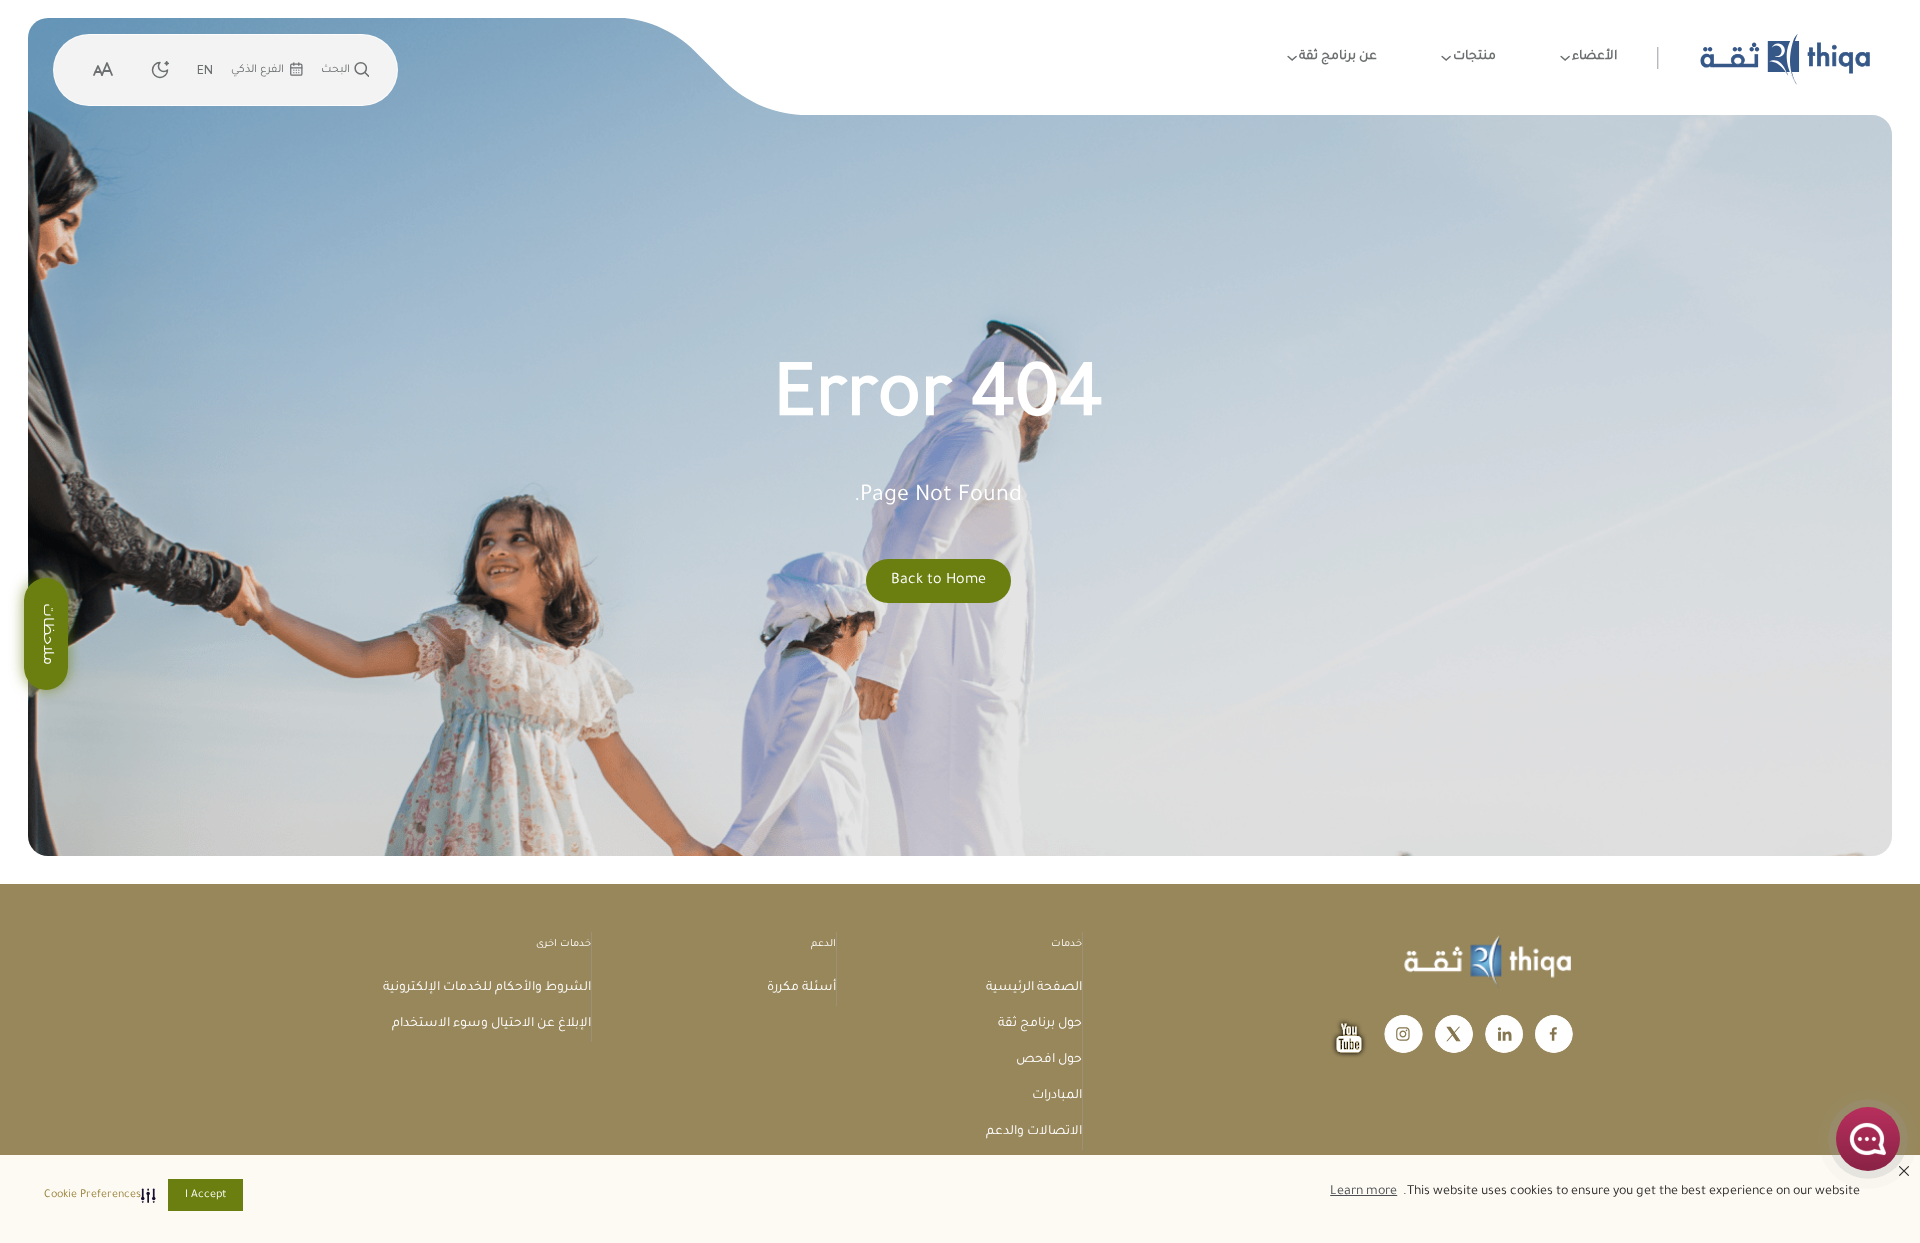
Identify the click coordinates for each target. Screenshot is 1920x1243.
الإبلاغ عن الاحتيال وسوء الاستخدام (491, 1024)
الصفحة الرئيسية (1034, 988)
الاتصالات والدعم (1034, 1132)
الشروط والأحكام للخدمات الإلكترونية (487, 988)
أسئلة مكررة (801, 988)
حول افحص (1049, 1060)
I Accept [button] (205, 1195)
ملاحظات (46, 634)
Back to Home (938, 581)
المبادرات (1057, 1096)
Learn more (1363, 1192)
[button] (96, 1195)
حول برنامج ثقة (1040, 1024)
